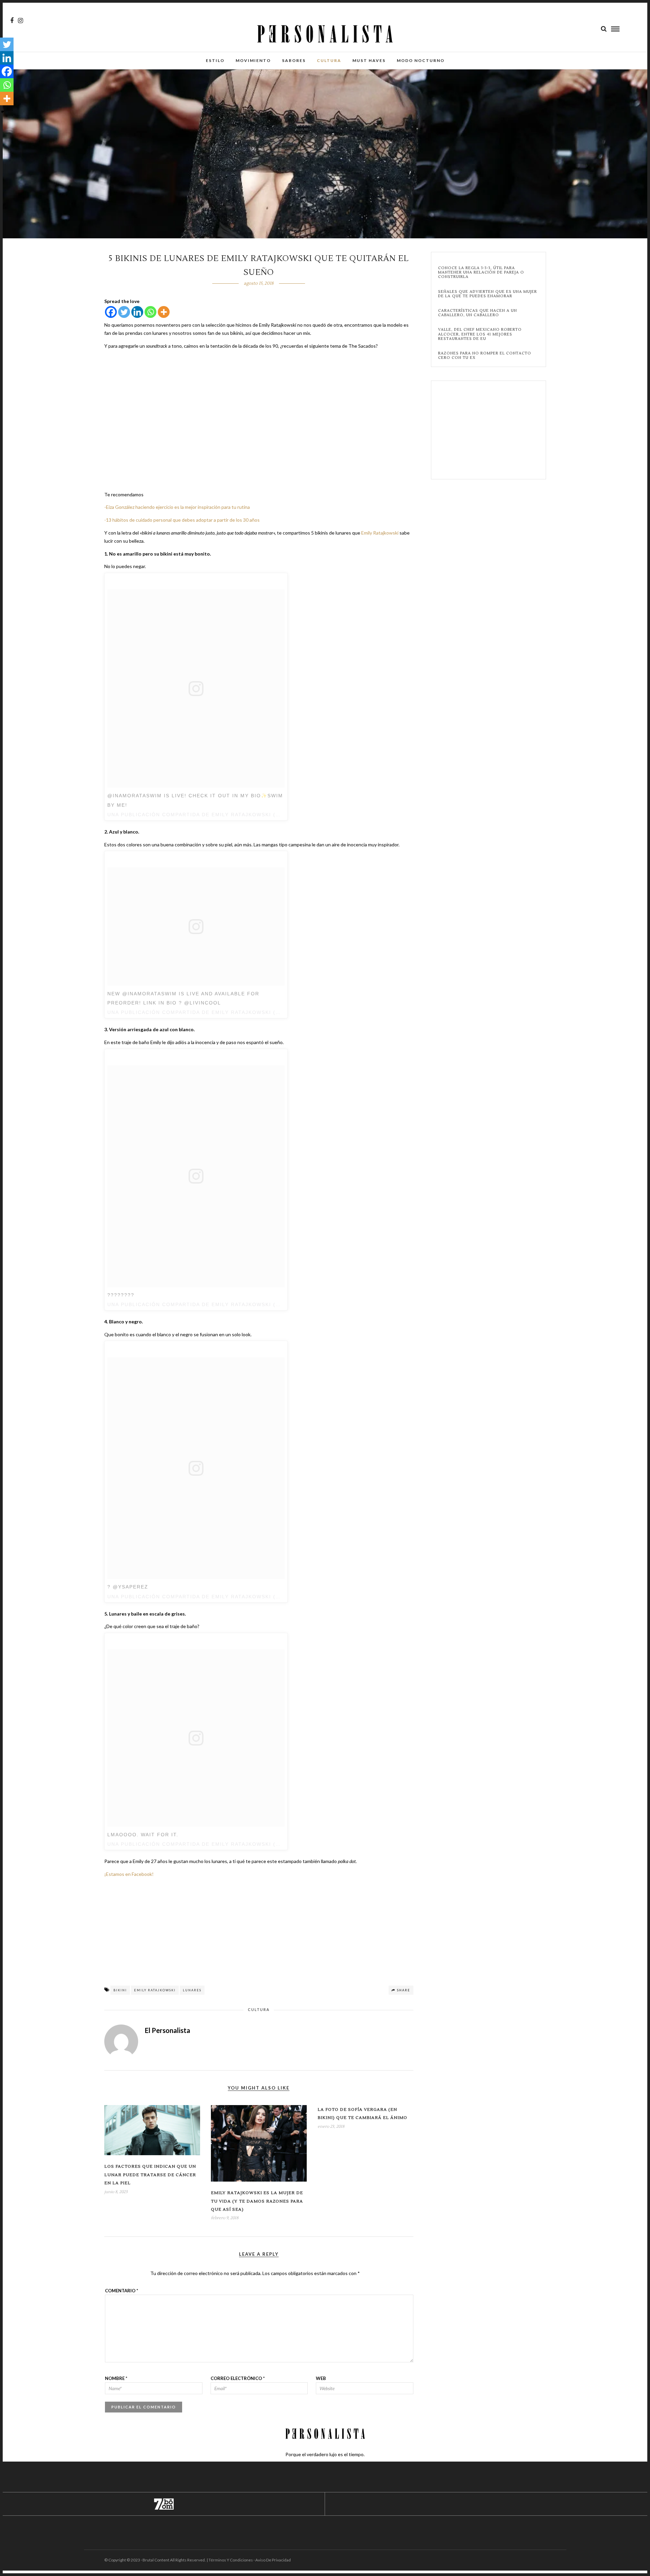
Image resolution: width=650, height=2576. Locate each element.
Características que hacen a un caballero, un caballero (478, 313)
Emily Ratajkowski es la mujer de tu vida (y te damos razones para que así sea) (257, 2201)
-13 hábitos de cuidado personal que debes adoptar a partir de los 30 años (182, 520)
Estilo (215, 60)
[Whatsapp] (150, 312)
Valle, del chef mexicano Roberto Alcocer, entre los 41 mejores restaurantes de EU (480, 334)
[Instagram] (20, 21)
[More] (164, 312)
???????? (121, 1295)
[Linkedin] (137, 312)
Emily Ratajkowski (380, 533)
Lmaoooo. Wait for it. (143, 1835)
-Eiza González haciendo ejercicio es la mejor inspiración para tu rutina (177, 507)
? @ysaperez (128, 1587)
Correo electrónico (238, 2378)
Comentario (122, 2291)
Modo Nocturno (421, 60)
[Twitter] (124, 312)
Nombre (116, 2378)
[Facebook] (111, 312)
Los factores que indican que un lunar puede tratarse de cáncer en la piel (150, 2175)
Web (321, 2378)
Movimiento (253, 60)
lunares (192, 1990)
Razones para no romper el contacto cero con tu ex (485, 355)
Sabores (294, 60)
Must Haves (369, 60)
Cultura (329, 60)
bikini (120, 1990)
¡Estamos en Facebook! (129, 1874)
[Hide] (3, 112)
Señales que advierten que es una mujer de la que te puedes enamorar (487, 294)
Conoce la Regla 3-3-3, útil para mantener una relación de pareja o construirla (481, 273)
